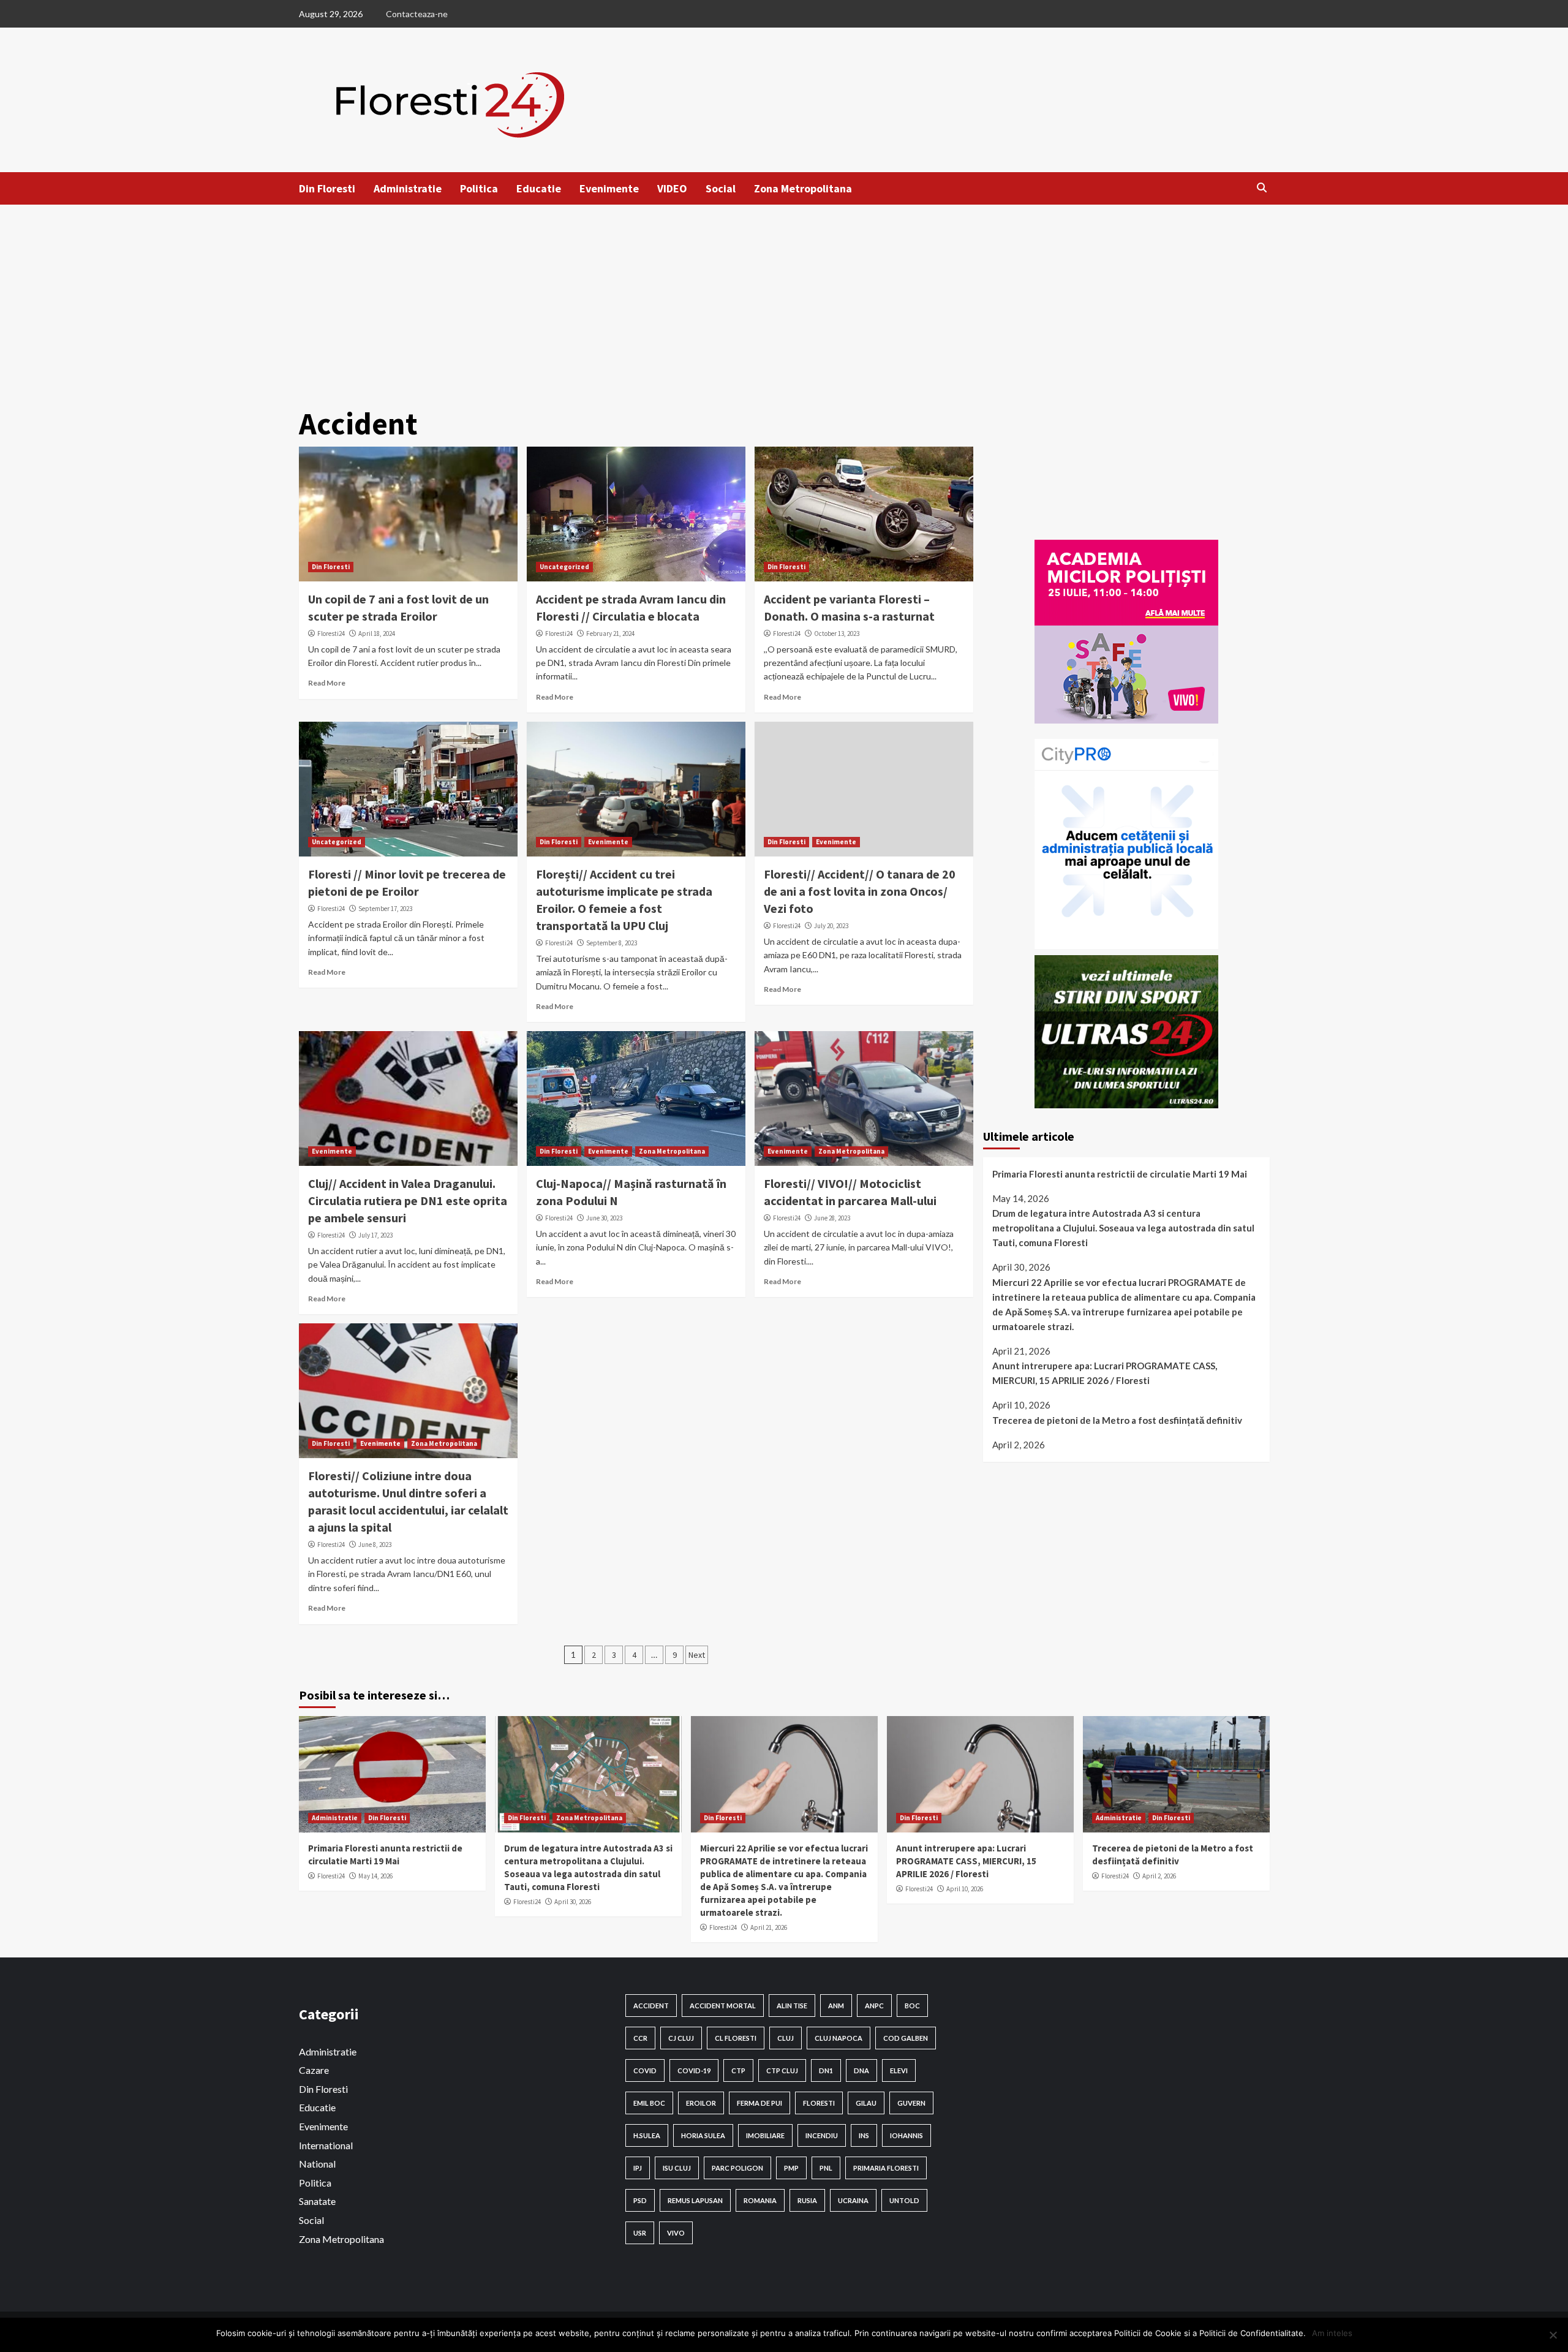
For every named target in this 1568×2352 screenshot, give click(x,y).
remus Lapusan (695, 2200)
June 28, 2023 (832, 1218)
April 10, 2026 (965, 1889)
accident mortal (723, 2006)
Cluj (786, 2038)
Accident (651, 2006)
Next (697, 1655)
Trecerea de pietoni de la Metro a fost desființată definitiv (1117, 1420)
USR (640, 2233)
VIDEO (672, 188)
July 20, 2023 (831, 926)
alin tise (792, 2006)
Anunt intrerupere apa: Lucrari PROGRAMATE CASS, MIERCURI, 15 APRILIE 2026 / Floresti (1105, 1373)
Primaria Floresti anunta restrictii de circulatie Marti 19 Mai (1120, 1174)
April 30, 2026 (573, 1902)
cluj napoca (839, 2038)
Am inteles (1332, 2333)
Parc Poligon (737, 2168)
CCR (640, 2038)
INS (864, 2135)
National (317, 2164)
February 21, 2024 (610, 633)
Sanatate (317, 2201)
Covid (645, 2070)
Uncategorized (564, 567)
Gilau (866, 2103)
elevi (899, 2070)
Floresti (819, 2103)
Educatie (539, 188)
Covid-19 (694, 2070)
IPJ (638, 2168)
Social (721, 188)
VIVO (676, 2233)
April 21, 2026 (769, 1927)
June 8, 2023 (375, 1545)
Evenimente (609, 188)
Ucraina (853, 2200)
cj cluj (681, 2038)
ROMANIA (760, 2200)
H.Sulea (647, 2135)
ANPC (874, 2006)
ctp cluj (782, 2070)
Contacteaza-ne (417, 14)
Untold (904, 2200)
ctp (738, 2070)
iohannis (907, 2135)
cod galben (906, 2038)
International (326, 2145)
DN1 (826, 2070)
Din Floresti (327, 188)
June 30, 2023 (604, 1218)
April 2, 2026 (1159, 1876)
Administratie (408, 188)
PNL (826, 2168)
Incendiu (822, 2135)
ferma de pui (759, 2103)
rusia (807, 2200)
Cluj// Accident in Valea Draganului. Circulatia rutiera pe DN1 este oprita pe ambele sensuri (408, 1201)
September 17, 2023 (385, 909)
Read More (327, 683)
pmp (791, 2168)
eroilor (701, 2103)
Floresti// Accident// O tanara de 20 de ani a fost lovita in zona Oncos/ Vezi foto (860, 891)
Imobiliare (765, 2135)
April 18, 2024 (377, 633)
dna (861, 2070)
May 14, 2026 (375, 1876)
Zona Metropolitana (803, 188)
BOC (912, 2006)
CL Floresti (736, 2038)
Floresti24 (331, 633)
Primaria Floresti (886, 2168)
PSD (640, 2200)
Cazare (314, 2070)
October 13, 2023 (837, 633)
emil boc (649, 2103)
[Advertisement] (784, 297)
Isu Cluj (677, 2168)
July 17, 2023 (375, 1235)
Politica (479, 188)
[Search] (1262, 187)
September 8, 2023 (612, 943)
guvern (911, 2103)
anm (836, 2006)
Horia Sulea (703, 2135)
